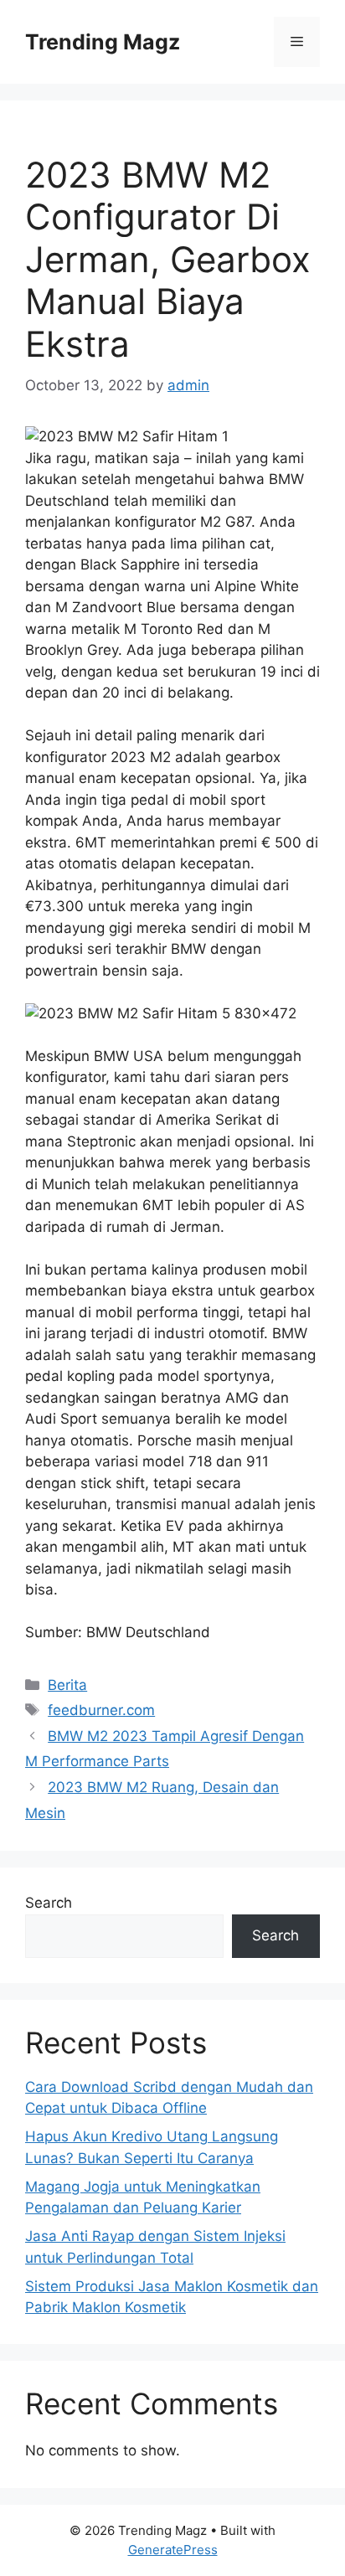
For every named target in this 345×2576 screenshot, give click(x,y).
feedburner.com (101, 1710)
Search (49, 1903)
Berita (67, 1685)
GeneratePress (173, 2550)
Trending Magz (103, 42)
